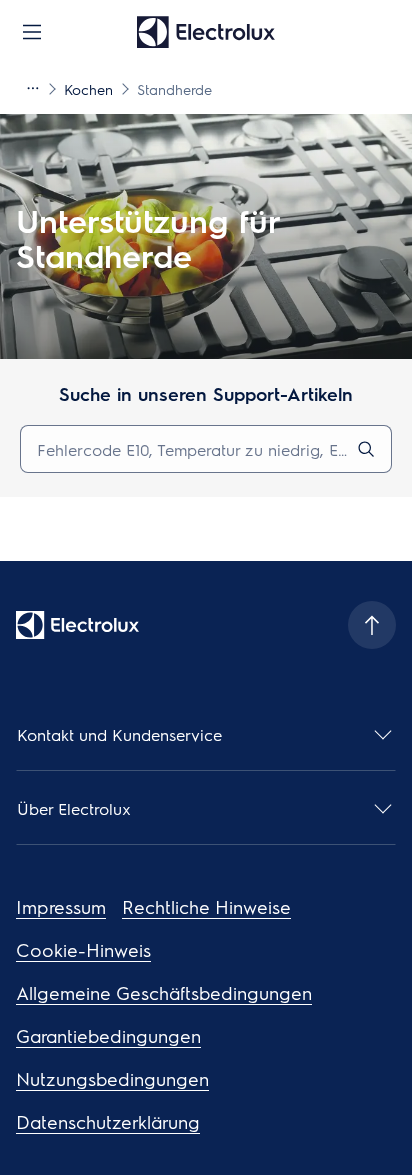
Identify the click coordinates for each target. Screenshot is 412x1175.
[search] (366, 449)
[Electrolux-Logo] (77, 625)
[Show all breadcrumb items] (32, 88)
